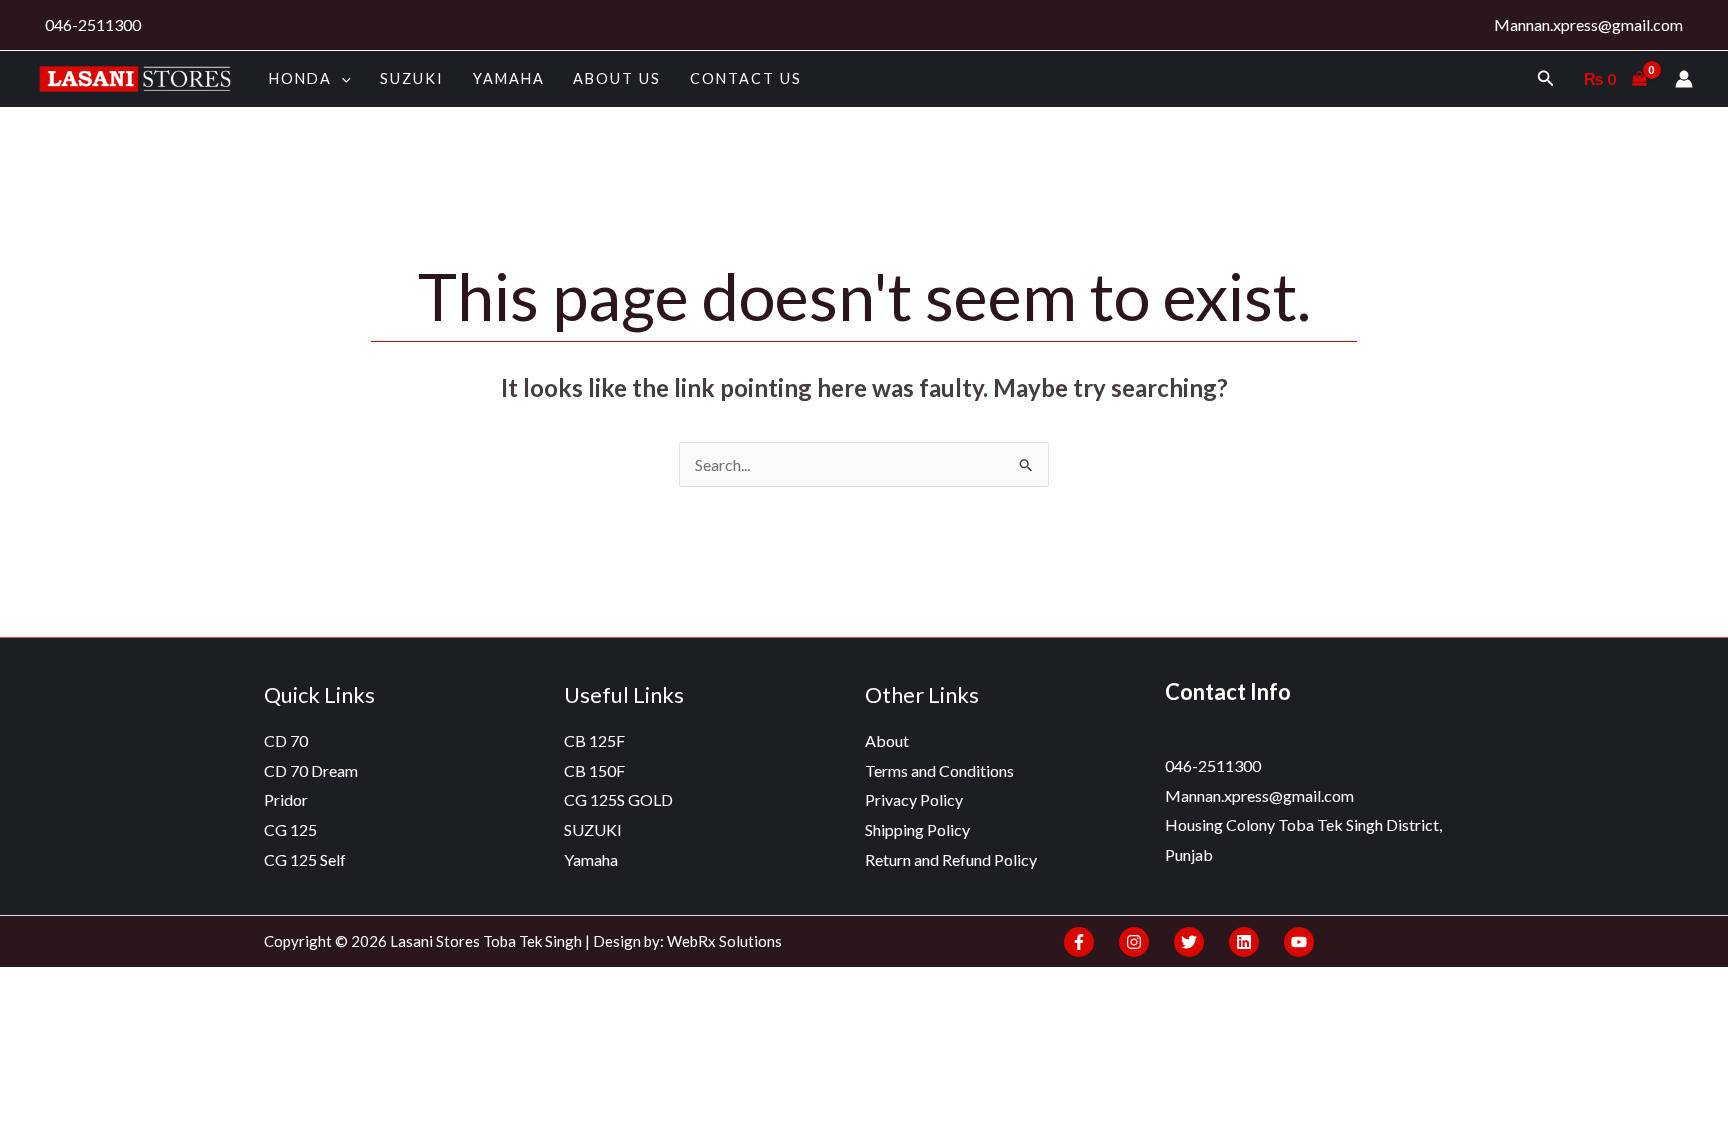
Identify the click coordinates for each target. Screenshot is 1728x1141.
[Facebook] (1079, 942)
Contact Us (746, 78)
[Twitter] (1189, 942)
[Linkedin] (1244, 942)
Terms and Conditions (939, 770)
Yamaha (509, 78)
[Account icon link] (1684, 79)
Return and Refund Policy (951, 859)
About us (617, 78)
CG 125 (290, 829)
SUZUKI (412, 78)
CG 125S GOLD (618, 799)
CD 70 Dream (311, 770)
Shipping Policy (917, 829)
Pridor (286, 799)
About (887, 740)
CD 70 (286, 740)
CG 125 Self (305, 859)
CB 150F (594, 770)
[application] (341, 78)
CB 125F (594, 740)
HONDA (300, 78)
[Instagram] (1134, 942)
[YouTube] (1299, 942)
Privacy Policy (914, 799)
